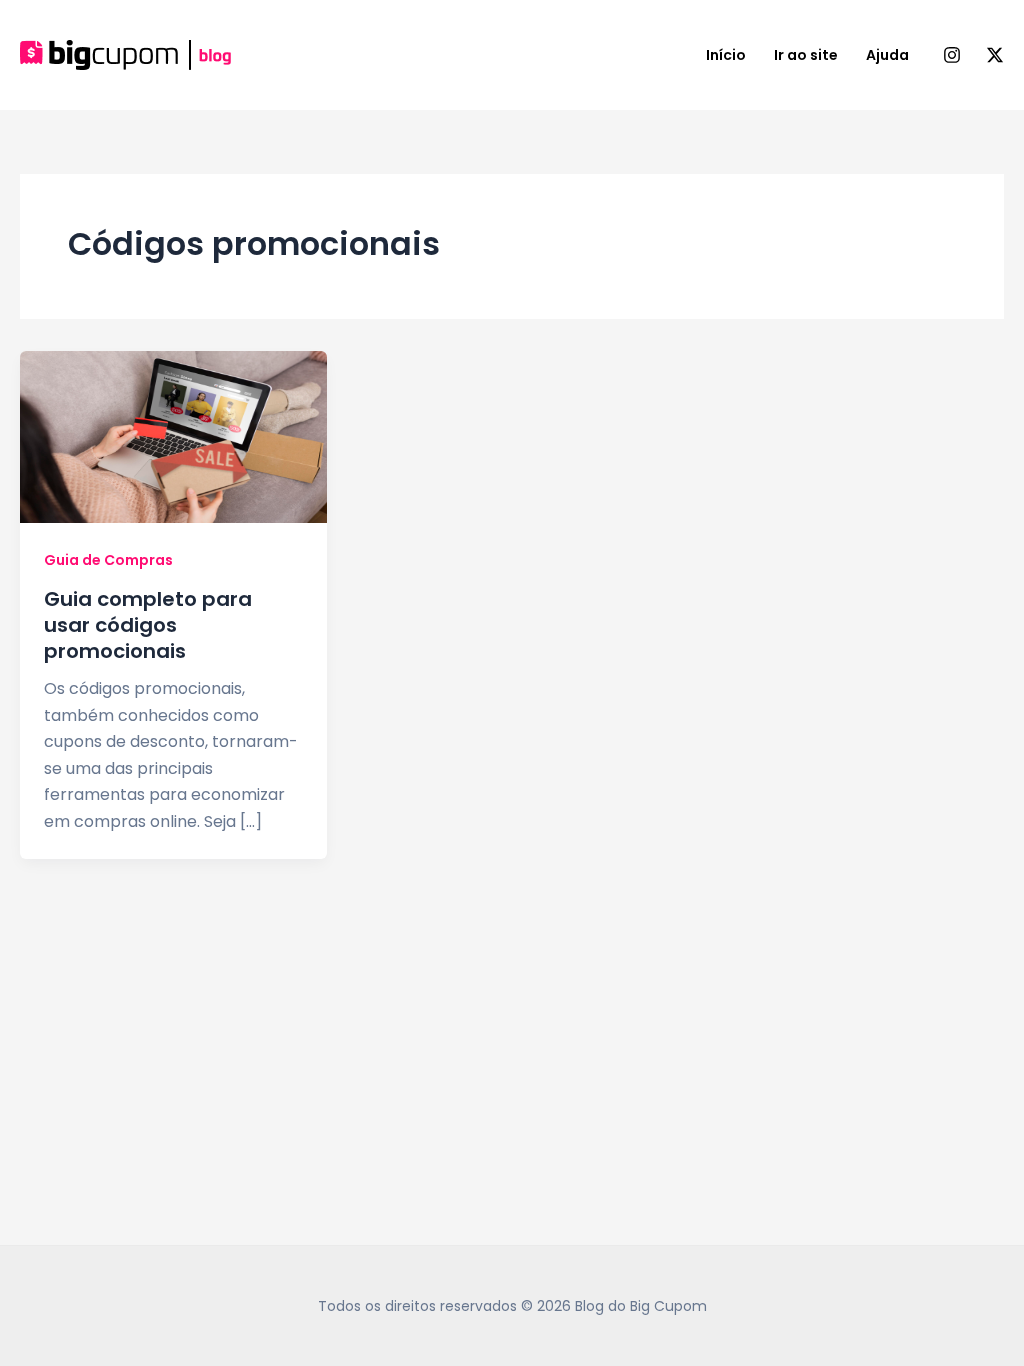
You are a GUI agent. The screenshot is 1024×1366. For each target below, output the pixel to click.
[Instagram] (952, 55)
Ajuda (887, 55)
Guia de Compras (108, 560)
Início (726, 55)
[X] (995, 55)
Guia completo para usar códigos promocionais (148, 625)
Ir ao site (806, 55)
